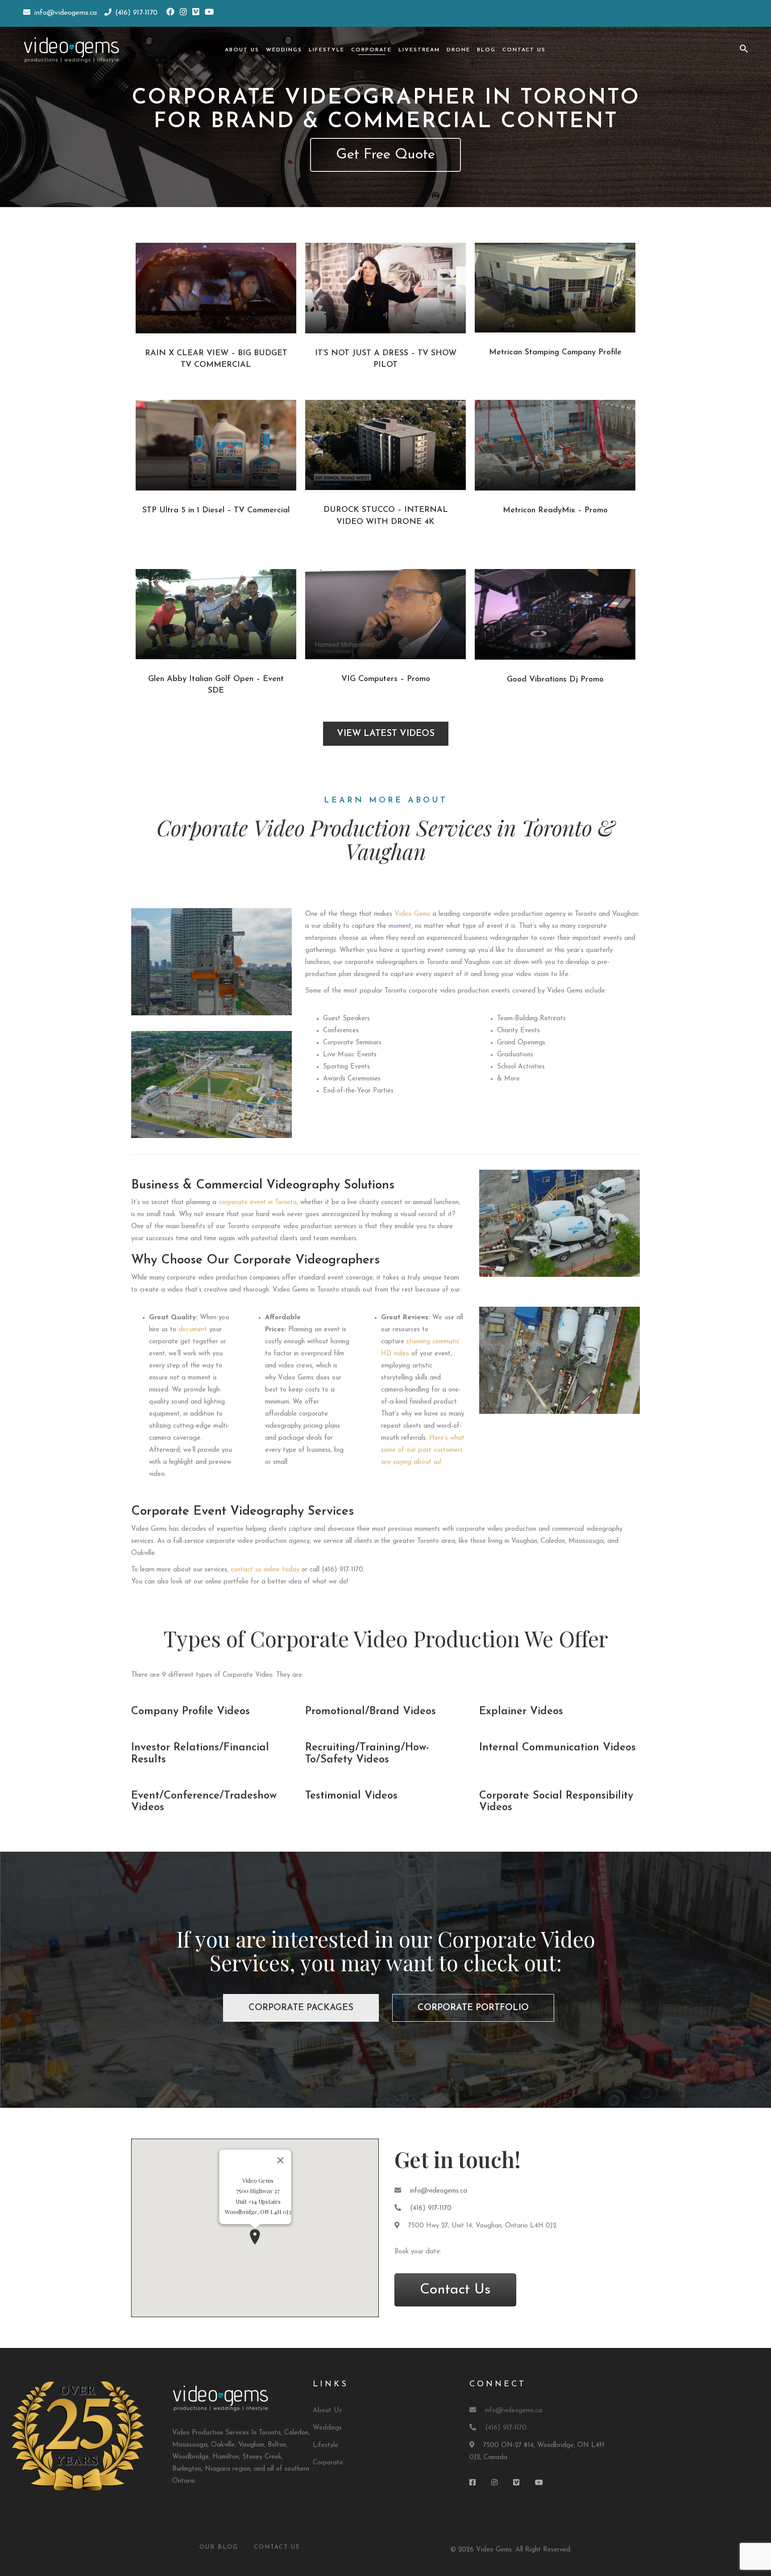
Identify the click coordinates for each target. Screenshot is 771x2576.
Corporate (371, 50)
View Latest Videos (386, 734)
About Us (242, 50)
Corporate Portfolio (473, 2008)
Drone (458, 50)
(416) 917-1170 (431, 2208)
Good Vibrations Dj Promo (555, 680)
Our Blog (219, 2547)
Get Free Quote (385, 155)
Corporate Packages (301, 2008)
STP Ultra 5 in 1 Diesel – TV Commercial (216, 511)
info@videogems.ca (439, 2191)
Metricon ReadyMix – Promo (555, 511)
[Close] (280, 2161)
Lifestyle (327, 50)
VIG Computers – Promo (386, 679)
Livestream (419, 50)
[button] (255, 2237)
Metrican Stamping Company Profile (555, 353)
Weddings (284, 50)
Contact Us (524, 50)
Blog (486, 50)
